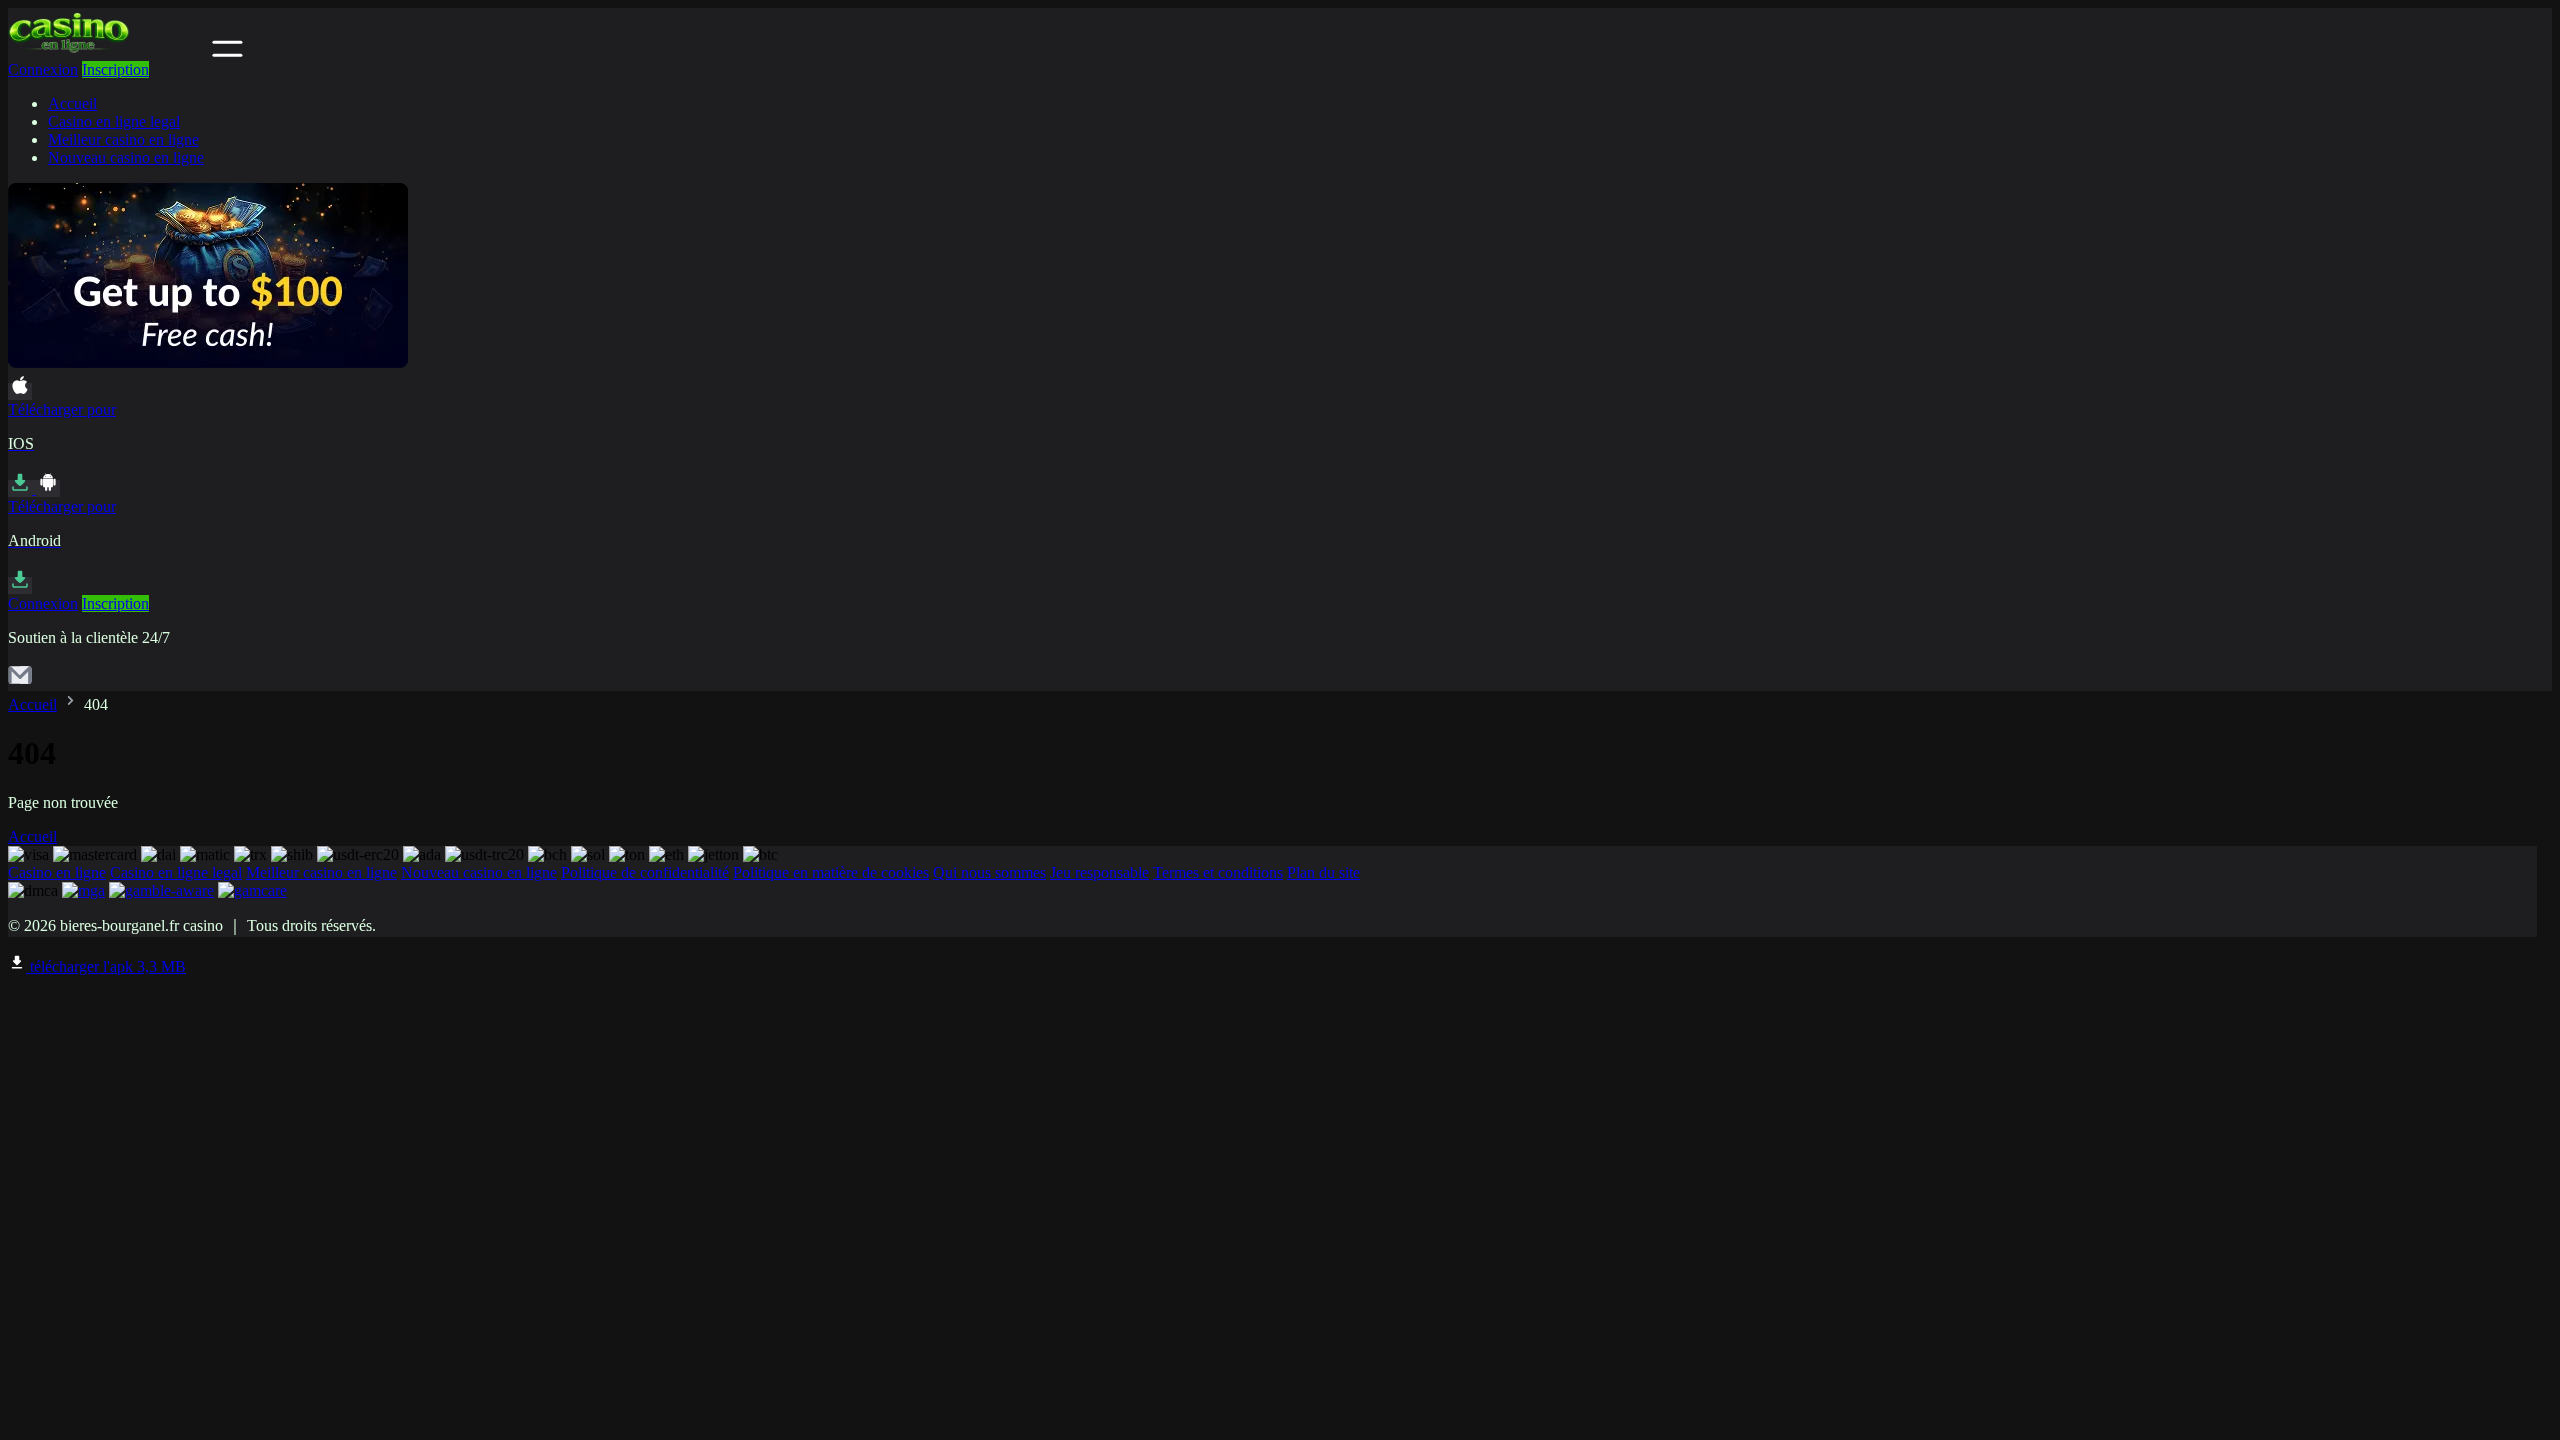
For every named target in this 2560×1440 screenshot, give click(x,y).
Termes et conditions (1218, 872)
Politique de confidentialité (645, 872)
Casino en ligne (57, 872)
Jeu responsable (1099, 872)
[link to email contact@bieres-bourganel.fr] (20, 681)
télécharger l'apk (106, 966)
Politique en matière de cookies (831, 872)
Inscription (115, 69)
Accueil (72, 103)
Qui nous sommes (989, 872)
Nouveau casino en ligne (126, 157)
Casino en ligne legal (114, 121)
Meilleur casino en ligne (123, 139)
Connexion (43, 69)
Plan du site (1323, 872)
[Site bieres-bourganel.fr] (108, 51)
